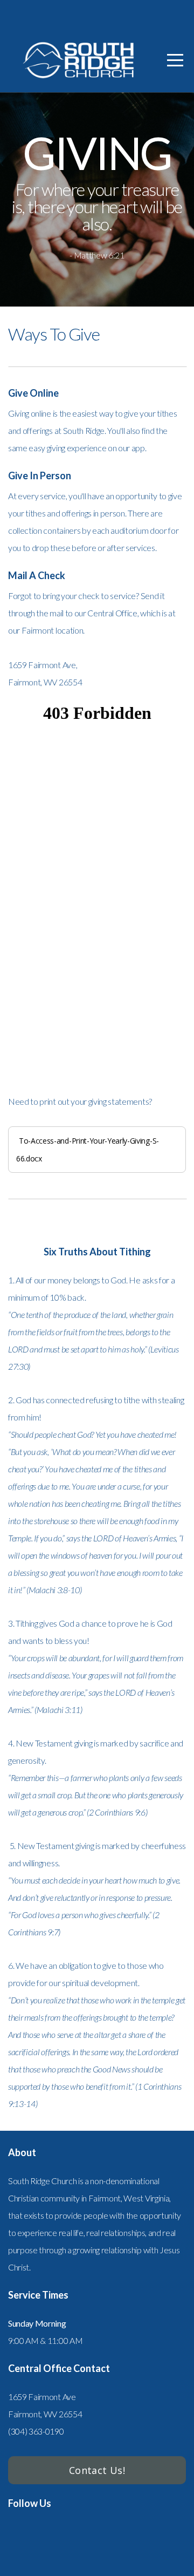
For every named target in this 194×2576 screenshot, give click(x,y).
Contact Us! (97, 2470)
